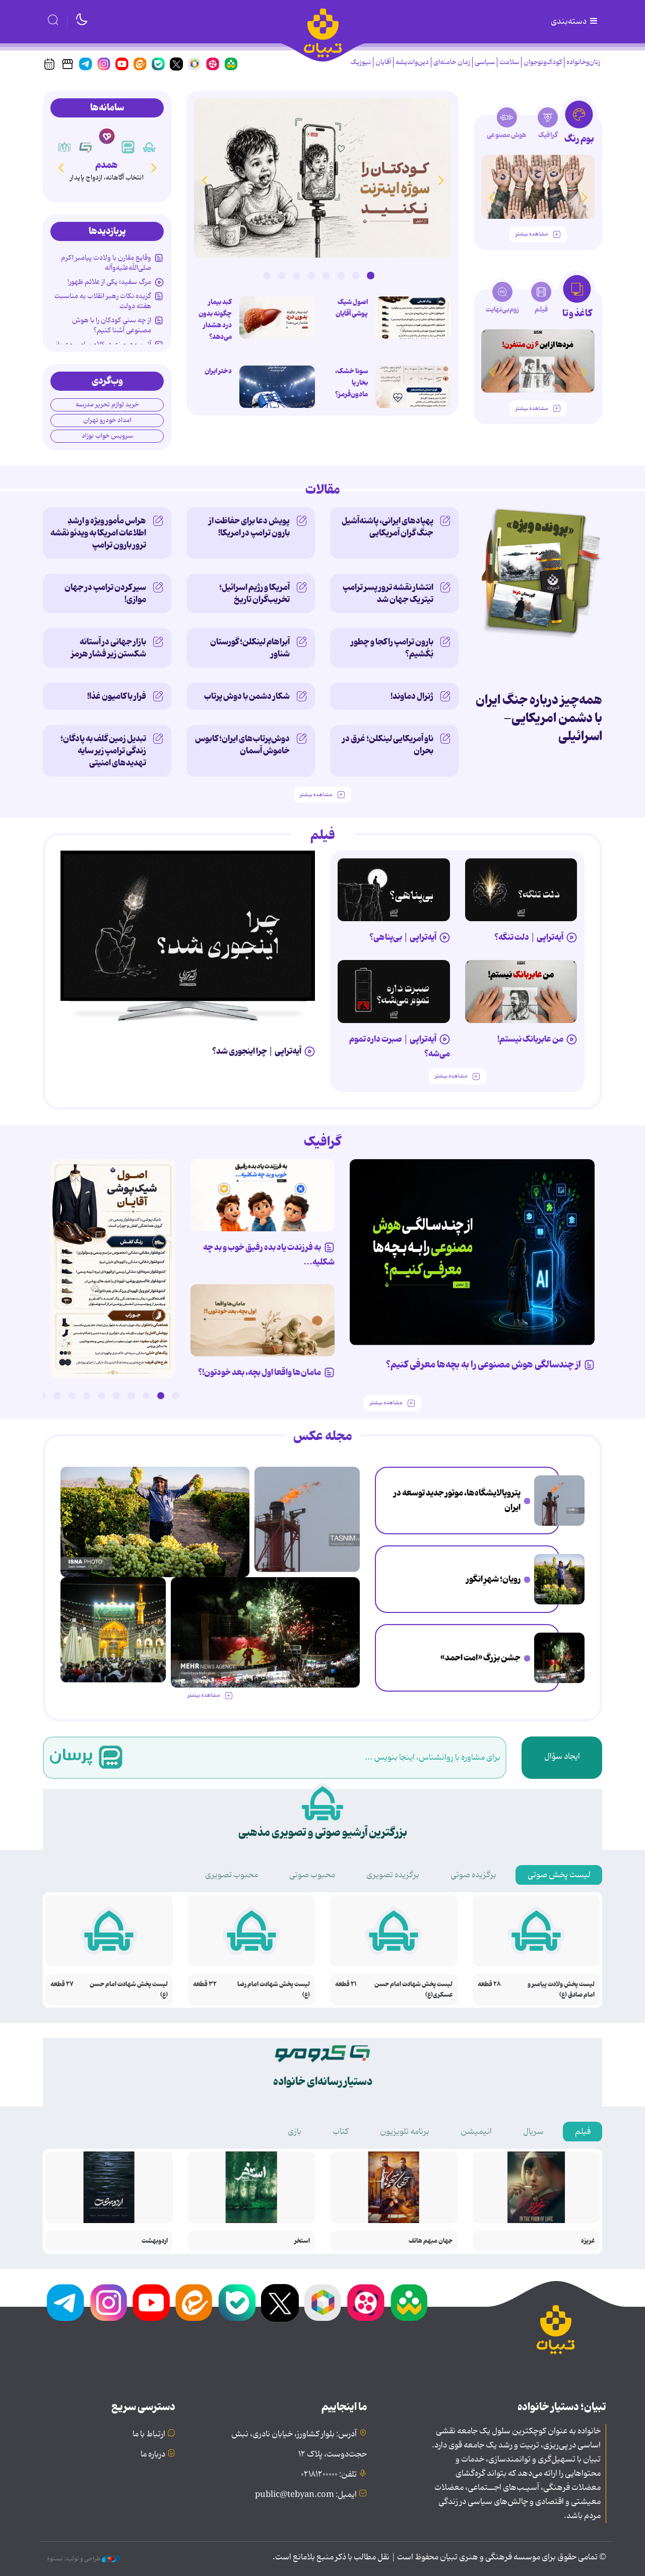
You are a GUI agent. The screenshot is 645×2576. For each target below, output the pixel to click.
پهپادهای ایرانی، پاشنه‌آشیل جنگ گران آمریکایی (388, 527)
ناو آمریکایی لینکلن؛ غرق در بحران (388, 745)
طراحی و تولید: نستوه (74, 2559)
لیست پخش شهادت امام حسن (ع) (129, 1990)
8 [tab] (267, 275)
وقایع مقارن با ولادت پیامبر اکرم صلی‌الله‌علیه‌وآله (106, 263)
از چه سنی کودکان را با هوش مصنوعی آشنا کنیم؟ (112, 325)
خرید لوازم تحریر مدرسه (107, 405)
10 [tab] (42, 1396)
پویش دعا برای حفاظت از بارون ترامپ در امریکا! (249, 527)
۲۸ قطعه (489, 1984)
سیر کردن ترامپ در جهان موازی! (105, 593)
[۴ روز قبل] (394, 890)
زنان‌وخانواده (583, 62)
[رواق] (64, 147)
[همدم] (107, 136)
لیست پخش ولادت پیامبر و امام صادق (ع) (561, 1990)
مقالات (323, 490)
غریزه (588, 2241)
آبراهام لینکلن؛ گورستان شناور (250, 648)
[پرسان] (128, 147)
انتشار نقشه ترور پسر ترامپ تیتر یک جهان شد (388, 593)
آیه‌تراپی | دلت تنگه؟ (529, 937)
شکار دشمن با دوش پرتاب (247, 696)
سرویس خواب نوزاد (107, 436)
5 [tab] (311, 275)
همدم (107, 165)
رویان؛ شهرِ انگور (493, 1579)
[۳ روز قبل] (521, 890)
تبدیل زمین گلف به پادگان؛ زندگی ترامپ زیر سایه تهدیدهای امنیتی (103, 751)
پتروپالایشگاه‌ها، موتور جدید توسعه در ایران (457, 1500)
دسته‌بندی (569, 22)
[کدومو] (86, 147)
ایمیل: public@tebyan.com (306, 2495)
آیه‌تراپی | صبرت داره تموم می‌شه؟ (400, 1046)
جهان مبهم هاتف (431, 2241)
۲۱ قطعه (346, 1984)
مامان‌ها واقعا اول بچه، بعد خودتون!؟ (260, 1372)
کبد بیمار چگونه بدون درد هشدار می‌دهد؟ (215, 319)
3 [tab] (341, 275)
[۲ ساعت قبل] (559, 1501)
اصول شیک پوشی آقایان (352, 308)
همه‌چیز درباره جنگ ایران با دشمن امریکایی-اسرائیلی (539, 718)
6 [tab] (296, 275)
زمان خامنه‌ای (452, 62)
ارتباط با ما (149, 2434)
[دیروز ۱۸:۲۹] (322, 178)
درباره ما (153, 2454)
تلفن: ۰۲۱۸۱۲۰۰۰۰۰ (329, 2475)
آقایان (383, 62)
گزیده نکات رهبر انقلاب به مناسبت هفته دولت (103, 301)
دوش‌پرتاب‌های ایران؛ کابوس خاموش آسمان (242, 745)
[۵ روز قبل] (394, 992)
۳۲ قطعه (205, 1984)
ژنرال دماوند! (412, 696)
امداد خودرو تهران (107, 420)
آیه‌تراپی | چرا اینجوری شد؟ (257, 1051)
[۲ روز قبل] (188, 926)
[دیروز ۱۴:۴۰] (538, 187)
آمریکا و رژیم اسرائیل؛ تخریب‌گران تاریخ (254, 593)
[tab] (579, 125)
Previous (441, 180)
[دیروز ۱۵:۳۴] (113, 1630)
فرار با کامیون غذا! (117, 696)
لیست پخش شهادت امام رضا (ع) (274, 1990)
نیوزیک (361, 62)
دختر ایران (218, 371)
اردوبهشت (155, 2241)
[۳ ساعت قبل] (413, 318)
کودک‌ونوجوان (543, 62)
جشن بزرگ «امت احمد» (480, 1658)
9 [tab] (57, 1396)
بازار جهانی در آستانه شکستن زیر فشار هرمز (109, 648)
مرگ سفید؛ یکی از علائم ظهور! (109, 282)
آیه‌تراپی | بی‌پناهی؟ (403, 937)
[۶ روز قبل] (521, 992)
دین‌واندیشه (412, 62)
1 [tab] (370, 275)
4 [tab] (326, 275)
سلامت (509, 62)
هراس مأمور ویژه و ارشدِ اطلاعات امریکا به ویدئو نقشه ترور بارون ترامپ (98, 533)
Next (204, 180)
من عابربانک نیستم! (530, 1039)
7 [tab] (282, 275)
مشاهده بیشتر (532, 234)
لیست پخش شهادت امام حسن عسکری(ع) (413, 1990)
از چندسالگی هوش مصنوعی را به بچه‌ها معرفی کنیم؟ (483, 1365)
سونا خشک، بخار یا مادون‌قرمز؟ (351, 383)
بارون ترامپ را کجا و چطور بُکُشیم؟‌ (392, 648)
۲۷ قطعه (62, 1984)
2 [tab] (356, 275)
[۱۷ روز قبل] (538, 361)
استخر (302, 2241)
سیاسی (485, 62)
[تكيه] (149, 147)
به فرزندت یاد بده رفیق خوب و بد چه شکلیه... (269, 1255)
